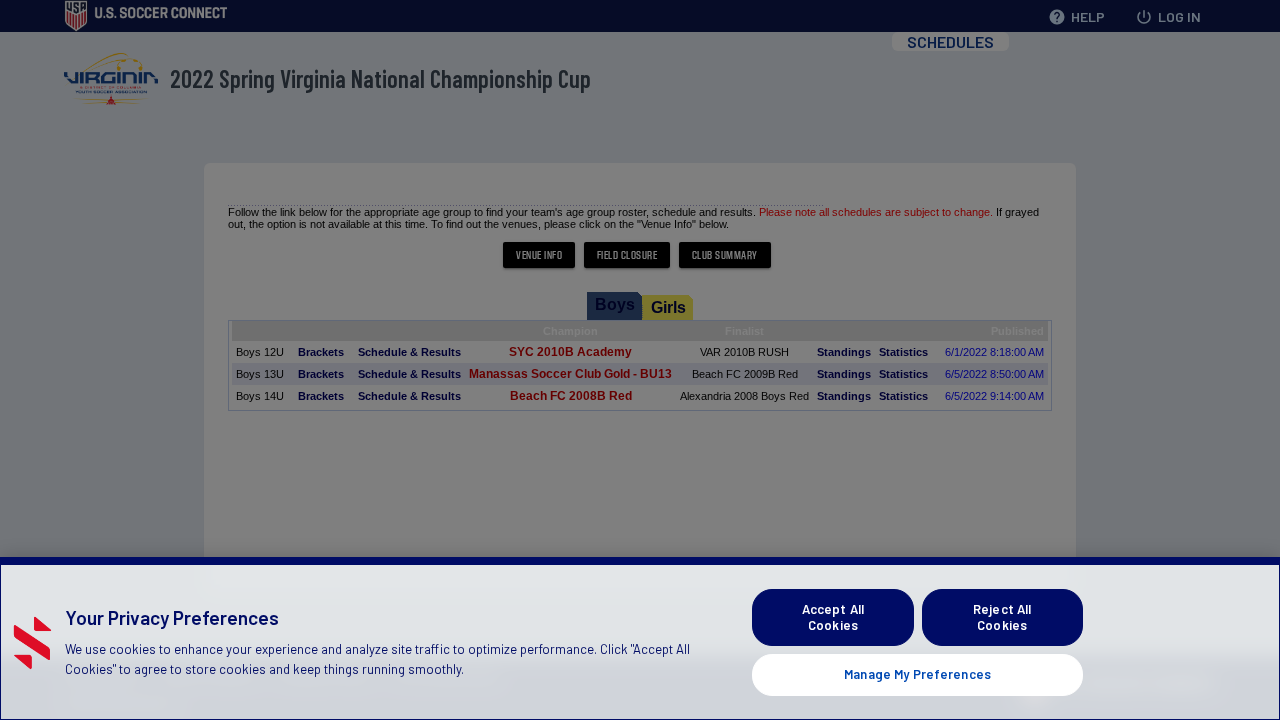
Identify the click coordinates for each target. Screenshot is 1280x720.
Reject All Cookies (1002, 617)
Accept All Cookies (833, 617)
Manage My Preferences (917, 674)
